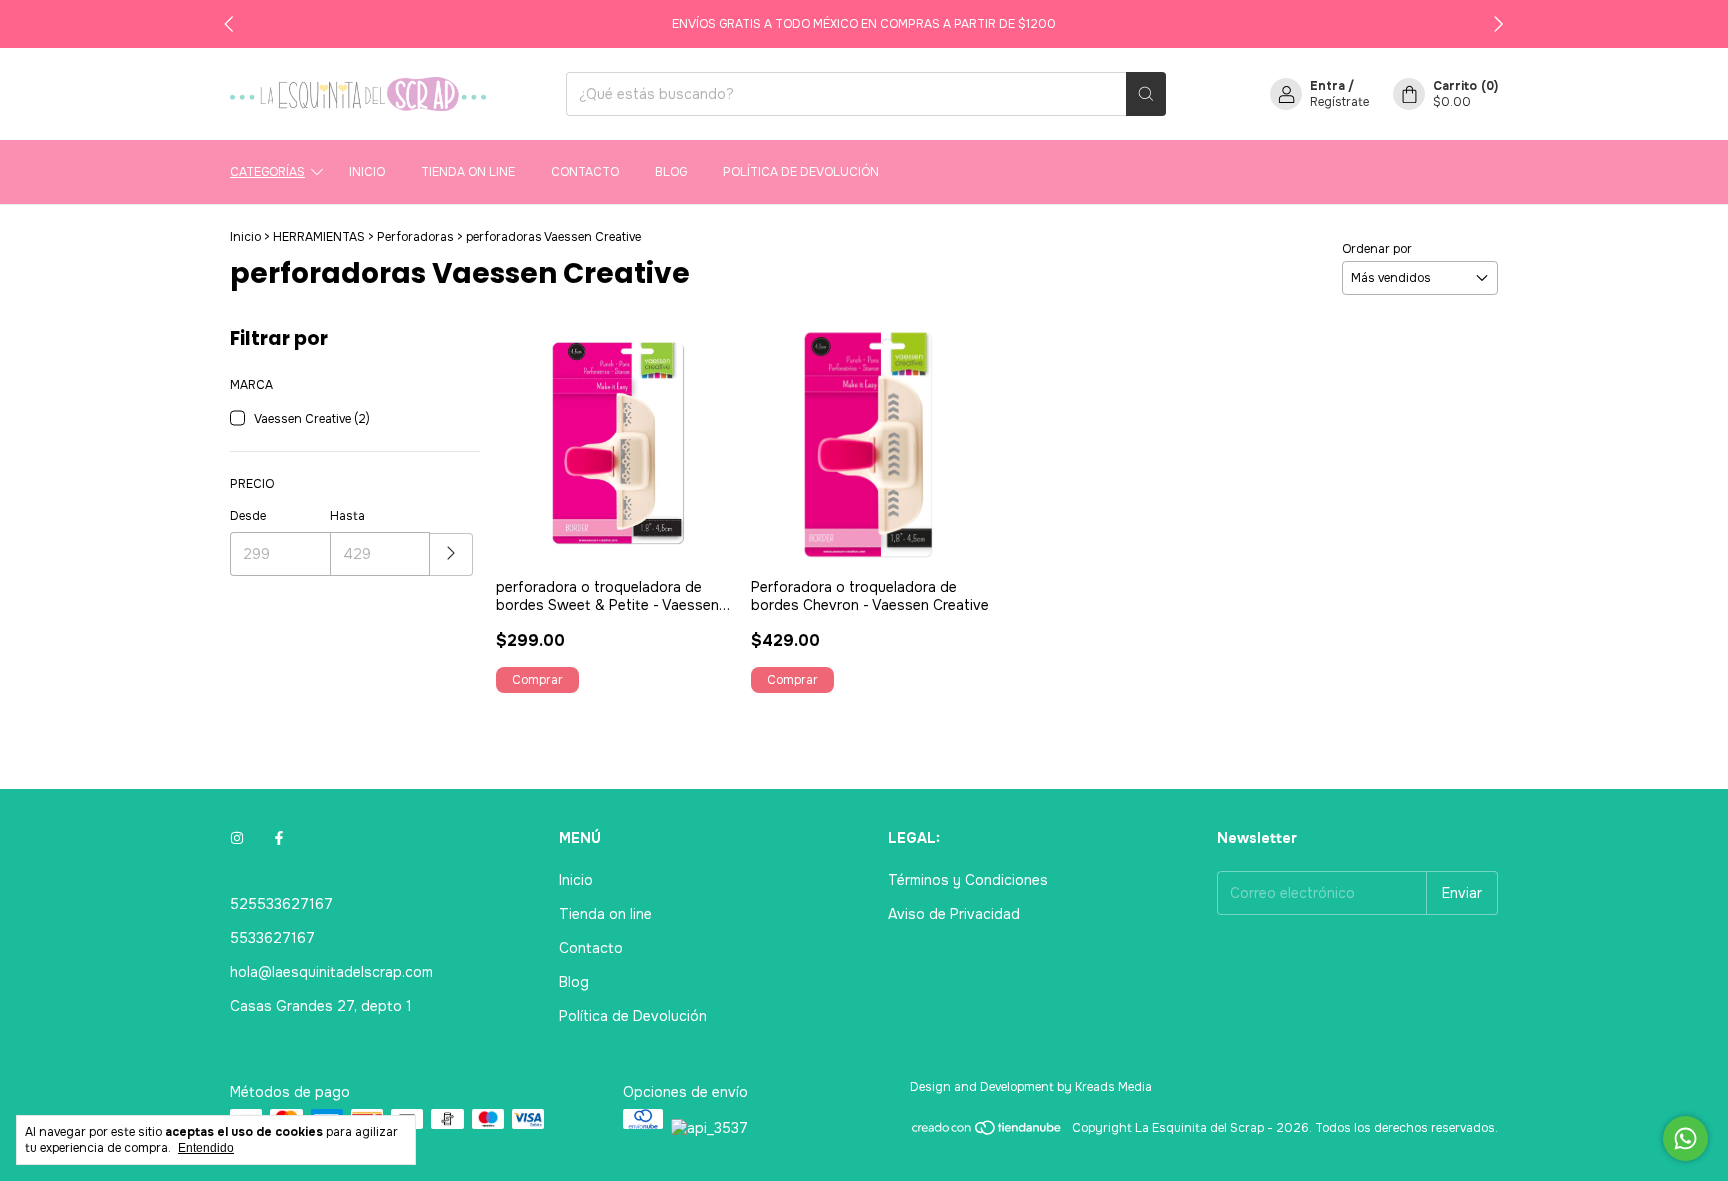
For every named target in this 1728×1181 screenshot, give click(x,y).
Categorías (267, 172)
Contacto (585, 172)
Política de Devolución (801, 172)
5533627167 (272, 938)
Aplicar (451, 554)
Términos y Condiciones (968, 880)
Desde (248, 516)
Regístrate (1339, 102)
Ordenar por (1377, 249)
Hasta (347, 516)
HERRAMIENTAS (319, 237)
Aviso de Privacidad (954, 914)
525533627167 (281, 904)
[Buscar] (1146, 94)
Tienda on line (468, 172)
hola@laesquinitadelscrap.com (331, 972)
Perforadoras (415, 237)
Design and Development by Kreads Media (1031, 1087)
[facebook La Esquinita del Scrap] (279, 838)
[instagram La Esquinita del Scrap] (237, 838)
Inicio (367, 172)
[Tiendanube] (987, 1133)
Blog (671, 172)
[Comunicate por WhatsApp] (1685, 1138)
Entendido (206, 1148)
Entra (1327, 86)
